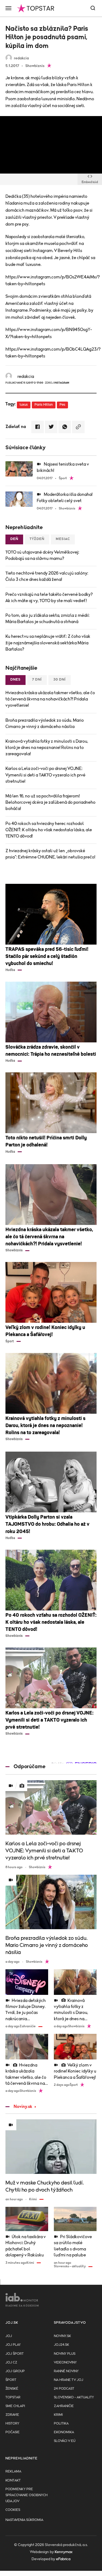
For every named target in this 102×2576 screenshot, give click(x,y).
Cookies (13, 2510)
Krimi (58, 2415)
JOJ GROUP (15, 2371)
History (12, 2424)
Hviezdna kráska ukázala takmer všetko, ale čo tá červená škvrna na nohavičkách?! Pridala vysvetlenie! (50, 699)
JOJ (9, 2336)
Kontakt (13, 2481)
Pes (62, 405)
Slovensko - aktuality (74, 2397)
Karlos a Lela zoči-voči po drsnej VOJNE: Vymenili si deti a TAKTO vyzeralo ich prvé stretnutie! (45, 775)
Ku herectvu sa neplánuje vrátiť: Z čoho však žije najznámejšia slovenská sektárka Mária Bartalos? (48, 643)
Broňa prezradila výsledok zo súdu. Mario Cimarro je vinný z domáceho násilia (45, 723)
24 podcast (64, 2389)
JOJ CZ (11, 2363)
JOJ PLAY (13, 2345)
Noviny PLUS (65, 2354)
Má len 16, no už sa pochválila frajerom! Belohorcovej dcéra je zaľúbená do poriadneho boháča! (50, 802)
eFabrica (63, 2559)
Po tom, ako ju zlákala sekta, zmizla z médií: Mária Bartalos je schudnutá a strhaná (47, 619)
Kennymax (64, 2552)
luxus (24, 405)
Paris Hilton (44, 405)
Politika (61, 2424)
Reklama (13, 2472)
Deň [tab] (14, 539)
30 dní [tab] (60, 680)
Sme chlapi (15, 2406)
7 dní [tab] (37, 680)
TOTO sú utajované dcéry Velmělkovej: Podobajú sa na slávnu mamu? (42, 555)
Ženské (12, 2389)
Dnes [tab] (16, 680)
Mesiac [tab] (63, 539)
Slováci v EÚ (65, 2441)
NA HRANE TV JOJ (69, 2380)
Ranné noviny (66, 2371)
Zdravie (12, 2415)
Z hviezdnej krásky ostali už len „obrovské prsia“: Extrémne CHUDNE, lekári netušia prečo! (50, 854)
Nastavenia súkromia (24, 2520)
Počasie (13, 2432)
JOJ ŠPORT (15, 2354)
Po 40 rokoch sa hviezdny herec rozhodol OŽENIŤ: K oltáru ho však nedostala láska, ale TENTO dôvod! (49, 830)
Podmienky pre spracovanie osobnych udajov (27, 2495)
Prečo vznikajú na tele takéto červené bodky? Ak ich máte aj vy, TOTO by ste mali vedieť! (49, 598)
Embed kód (90, 182)
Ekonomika (64, 2432)
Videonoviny (65, 2363)
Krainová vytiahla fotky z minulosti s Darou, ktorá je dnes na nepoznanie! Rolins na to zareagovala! (47, 748)
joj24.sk (61, 2345)
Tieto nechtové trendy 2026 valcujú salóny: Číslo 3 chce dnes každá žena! (47, 576)
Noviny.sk (23, 2107)
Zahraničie (64, 2406)
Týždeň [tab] (37, 539)
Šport (11, 2380)
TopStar (13, 2397)
